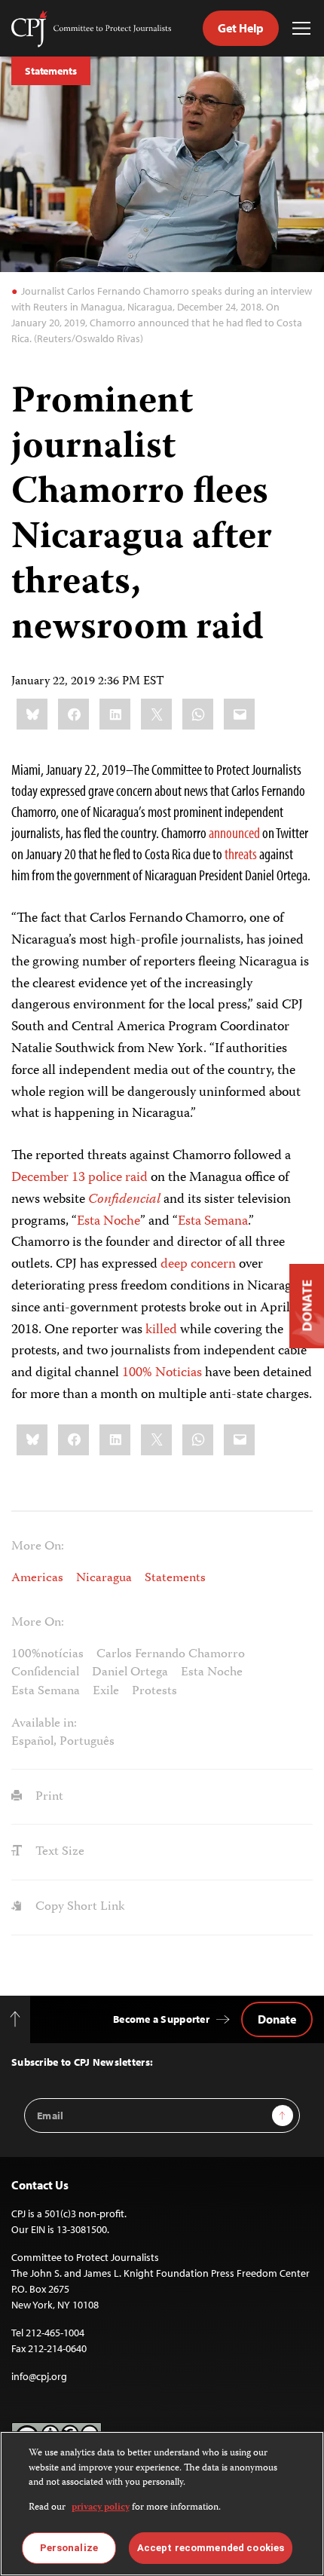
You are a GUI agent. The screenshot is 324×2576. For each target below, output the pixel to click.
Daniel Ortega (130, 1672)
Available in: (44, 1724)
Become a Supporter (161, 2019)
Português (87, 1742)
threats (241, 854)
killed (161, 1330)
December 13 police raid (79, 1178)
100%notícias (47, 1654)
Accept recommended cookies (211, 2548)
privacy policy (101, 2508)
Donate (277, 2019)
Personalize (69, 2548)
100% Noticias (162, 1373)
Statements (51, 71)
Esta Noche (109, 1222)
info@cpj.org (39, 2376)
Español (32, 1742)
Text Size (58, 1852)
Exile (106, 1691)
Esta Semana (213, 1222)
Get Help (241, 28)
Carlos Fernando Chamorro (171, 1654)
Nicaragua (104, 1578)
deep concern (198, 1265)
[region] (162, 2504)
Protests (154, 1691)
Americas (37, 1578)
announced (234, 832)
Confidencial (124, 1200)
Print (48, 1797)
